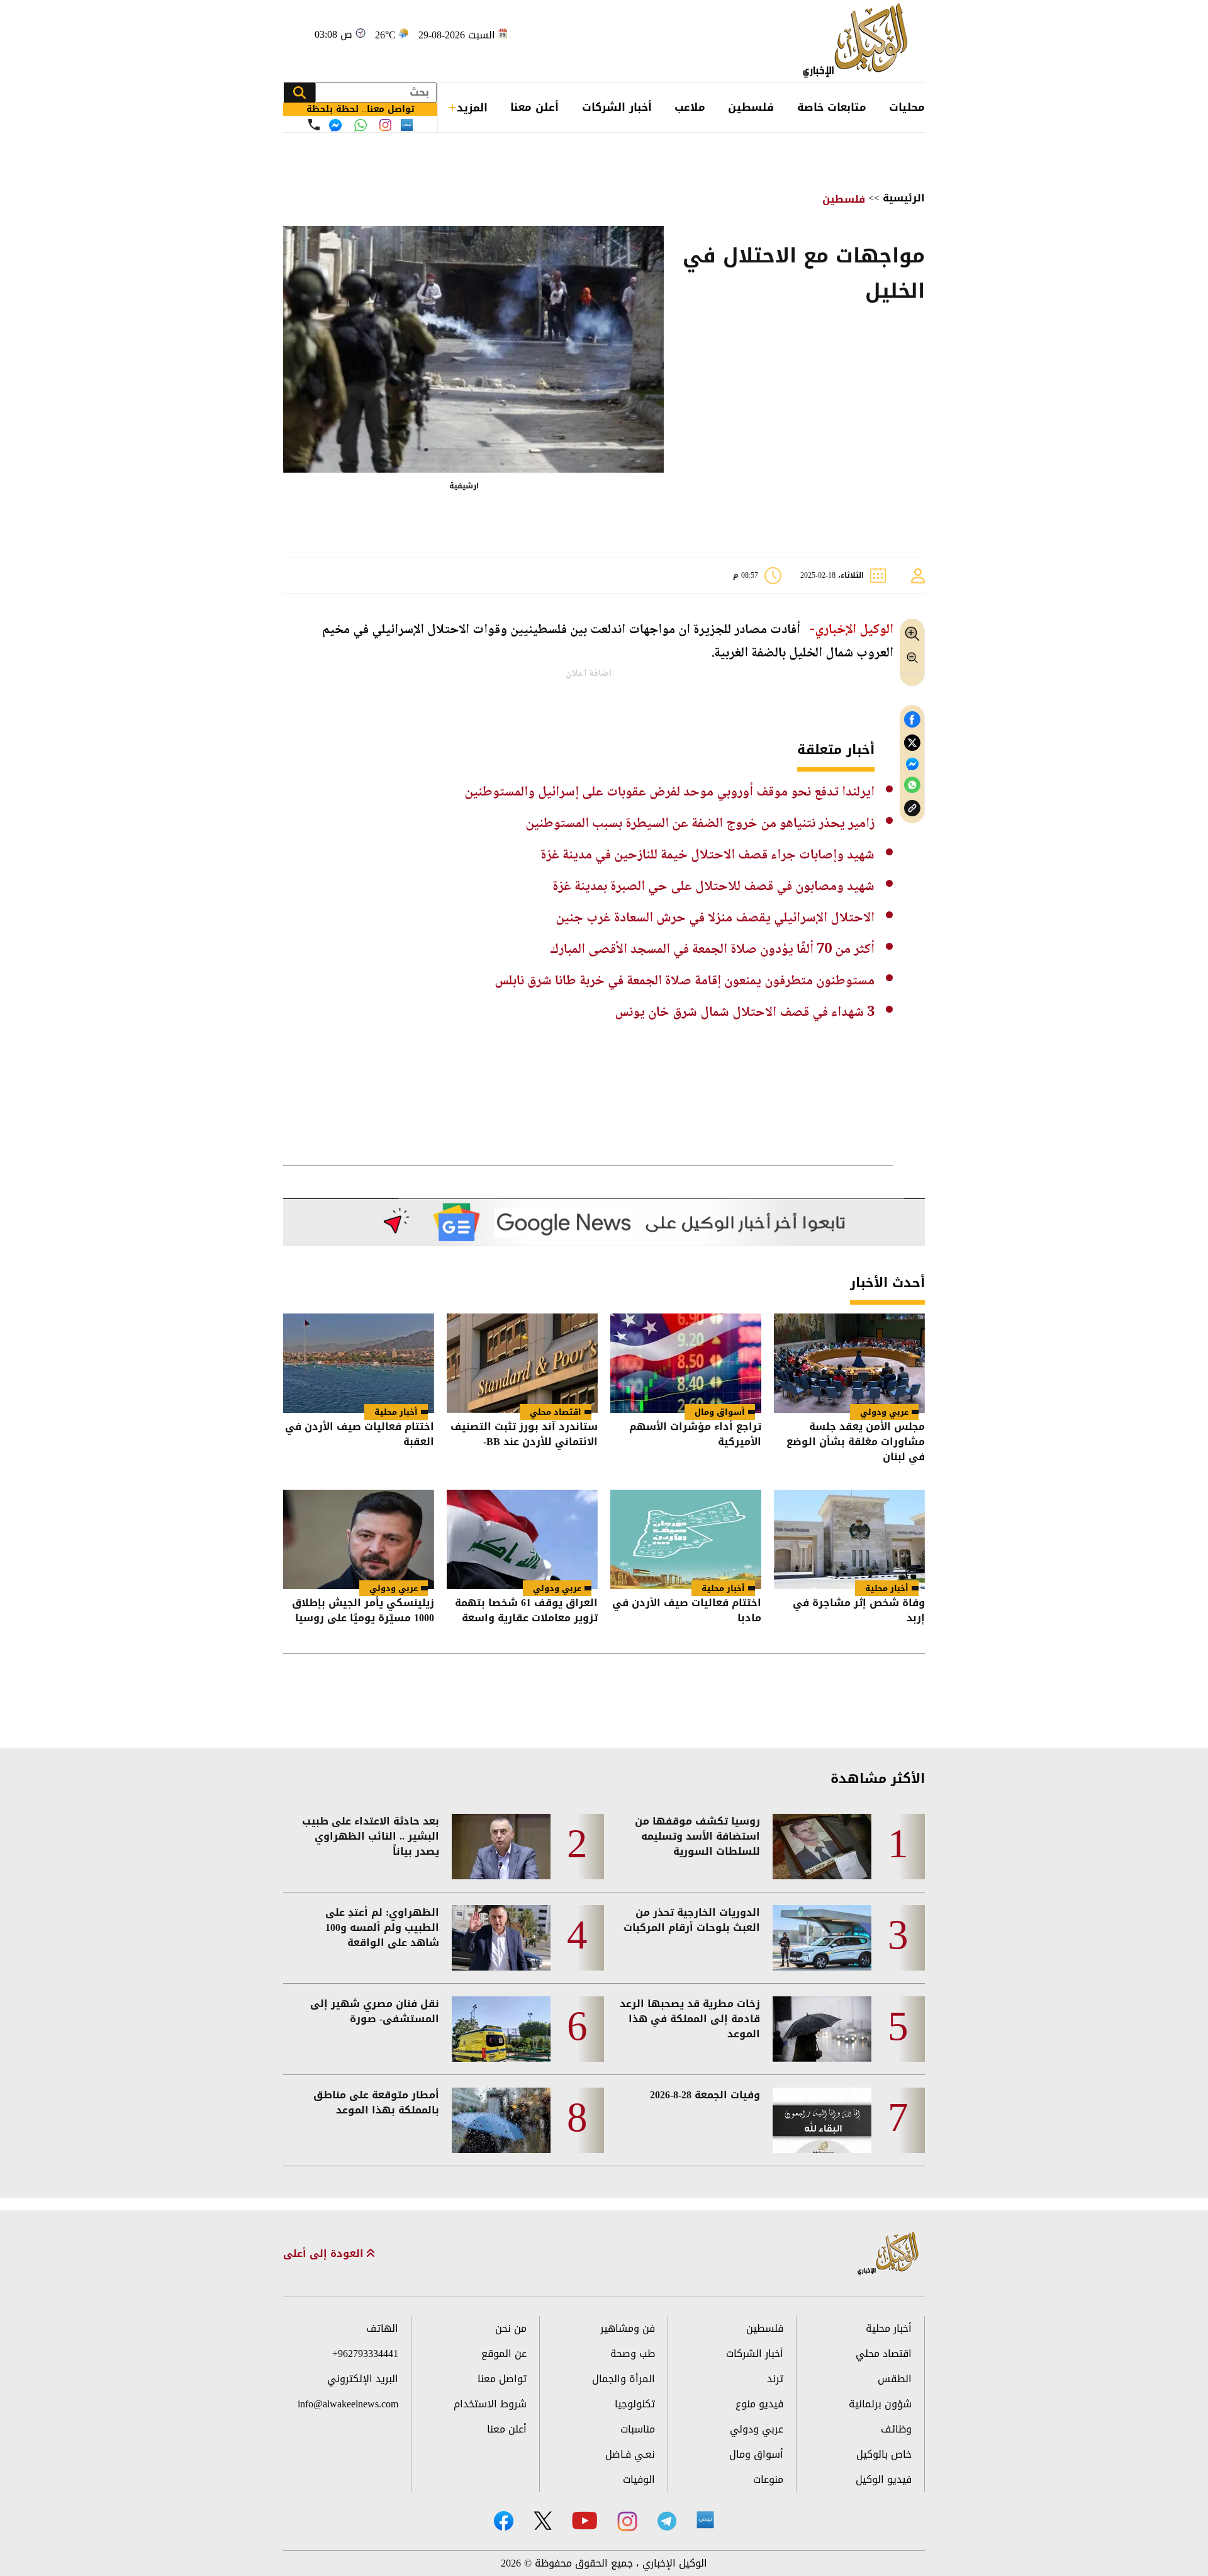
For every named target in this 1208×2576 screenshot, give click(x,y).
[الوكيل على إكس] (543, 2521)
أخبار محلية (396, 1412)
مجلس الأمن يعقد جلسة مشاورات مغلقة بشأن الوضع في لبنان (856, 1442)
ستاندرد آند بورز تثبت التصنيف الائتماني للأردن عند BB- (524, 1435)
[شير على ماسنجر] (912, 764)
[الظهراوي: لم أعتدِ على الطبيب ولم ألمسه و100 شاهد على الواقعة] (501, 1938)
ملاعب (690, 107)
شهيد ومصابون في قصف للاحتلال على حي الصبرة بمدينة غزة (713, 887)
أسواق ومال (720, 1412)
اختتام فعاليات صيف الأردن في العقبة (360, 1435)
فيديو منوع (759, 2404)
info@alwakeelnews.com (348, 2404)
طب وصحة (633, 2354)
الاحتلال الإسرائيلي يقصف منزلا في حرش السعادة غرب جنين (715, 918)
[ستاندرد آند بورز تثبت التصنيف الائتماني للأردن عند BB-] (522, 1363)
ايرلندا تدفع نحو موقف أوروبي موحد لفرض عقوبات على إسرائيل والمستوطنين (669, 792)
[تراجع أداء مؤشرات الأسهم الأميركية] (686, 1363)
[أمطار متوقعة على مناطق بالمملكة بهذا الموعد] (501, 2120)
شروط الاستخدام (490, 2404)
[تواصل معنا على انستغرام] (385, 125)
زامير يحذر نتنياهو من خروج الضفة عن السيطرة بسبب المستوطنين (700, 824)
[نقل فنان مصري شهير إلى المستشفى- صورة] (501, 2029)
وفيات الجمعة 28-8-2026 (705, 2095)
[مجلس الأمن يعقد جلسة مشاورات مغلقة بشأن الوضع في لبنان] (849, 1363)
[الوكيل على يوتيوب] (584, 2520)
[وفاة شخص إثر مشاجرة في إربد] (849, 1539)
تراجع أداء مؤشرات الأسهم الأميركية (695, 1435)
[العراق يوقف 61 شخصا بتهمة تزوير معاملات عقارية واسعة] (522, 1539)
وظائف (896, 2429)
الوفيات (639, 2479)
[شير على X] (912, 743)
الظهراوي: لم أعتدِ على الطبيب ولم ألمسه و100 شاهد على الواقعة (382, 1928)
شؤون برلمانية (880, 2404)
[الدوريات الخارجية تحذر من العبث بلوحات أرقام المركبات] (822, 1938)
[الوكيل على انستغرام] (627, 2521)
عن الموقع (504, 2354)
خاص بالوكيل (884, 2454)
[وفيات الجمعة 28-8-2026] (822, 2120)
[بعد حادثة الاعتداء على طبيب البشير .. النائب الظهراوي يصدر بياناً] (501, 1847)
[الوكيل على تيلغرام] (667, 2521)
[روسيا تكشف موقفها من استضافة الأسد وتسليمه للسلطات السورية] (822, 1847)
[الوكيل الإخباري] (858, 41)
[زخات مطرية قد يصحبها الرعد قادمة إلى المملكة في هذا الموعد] (822, 2029)
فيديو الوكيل (884, 2479)
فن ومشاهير (628, 2328)
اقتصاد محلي (556, 1412)
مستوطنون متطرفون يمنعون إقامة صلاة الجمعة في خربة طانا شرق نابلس (685, 981)
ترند (775, 2379)
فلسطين (751, 107)
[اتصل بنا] (314, 125)
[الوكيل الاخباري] (888, 2254)
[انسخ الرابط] (912, 808)
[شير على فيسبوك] (912, 720)
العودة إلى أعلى (325, 2254)
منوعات (768, 2479)
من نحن (511, 2328)
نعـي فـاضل (630, 2454)
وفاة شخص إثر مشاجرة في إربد (859, 1611)
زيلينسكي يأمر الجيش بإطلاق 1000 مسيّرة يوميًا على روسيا (363, 1611)
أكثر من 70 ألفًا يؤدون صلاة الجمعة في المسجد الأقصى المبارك (712, 950)
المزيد (472, 108)
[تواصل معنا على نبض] (407, 125)
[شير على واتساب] (912, 785)
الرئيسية (904, 198)
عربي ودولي (884, 1412)
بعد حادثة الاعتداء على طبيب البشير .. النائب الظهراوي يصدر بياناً (371, 1836)
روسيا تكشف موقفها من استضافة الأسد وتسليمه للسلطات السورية (697, 1836)
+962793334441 (365, 2354)
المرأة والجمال (624, 2379)
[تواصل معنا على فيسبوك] (335, 125)
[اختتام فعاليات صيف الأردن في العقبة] (359, 1363)
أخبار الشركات (617, 107)
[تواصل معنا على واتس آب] (361, 125)
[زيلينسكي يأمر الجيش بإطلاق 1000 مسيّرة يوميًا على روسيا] (359, 1539)
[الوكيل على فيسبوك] (504, 2521)
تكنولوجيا (635, 2404)
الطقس (895, 2379)
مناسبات (638, 2429)
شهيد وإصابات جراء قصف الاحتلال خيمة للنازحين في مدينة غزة (707, 855)
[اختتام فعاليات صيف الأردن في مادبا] (686, 1539)
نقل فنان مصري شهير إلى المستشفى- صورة (375, 2011)
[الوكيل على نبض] (705, 2520)
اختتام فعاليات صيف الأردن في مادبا (687, 1611)
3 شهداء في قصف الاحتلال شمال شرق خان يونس (745, 1013)
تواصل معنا (502, 2379)
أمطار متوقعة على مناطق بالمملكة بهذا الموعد (376, 2103)
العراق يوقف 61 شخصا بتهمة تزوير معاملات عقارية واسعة (526, 1611)
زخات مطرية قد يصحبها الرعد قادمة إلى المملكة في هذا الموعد (690, 2019)
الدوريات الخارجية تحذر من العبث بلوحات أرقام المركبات (692, 1920)
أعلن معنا (534, 107)
